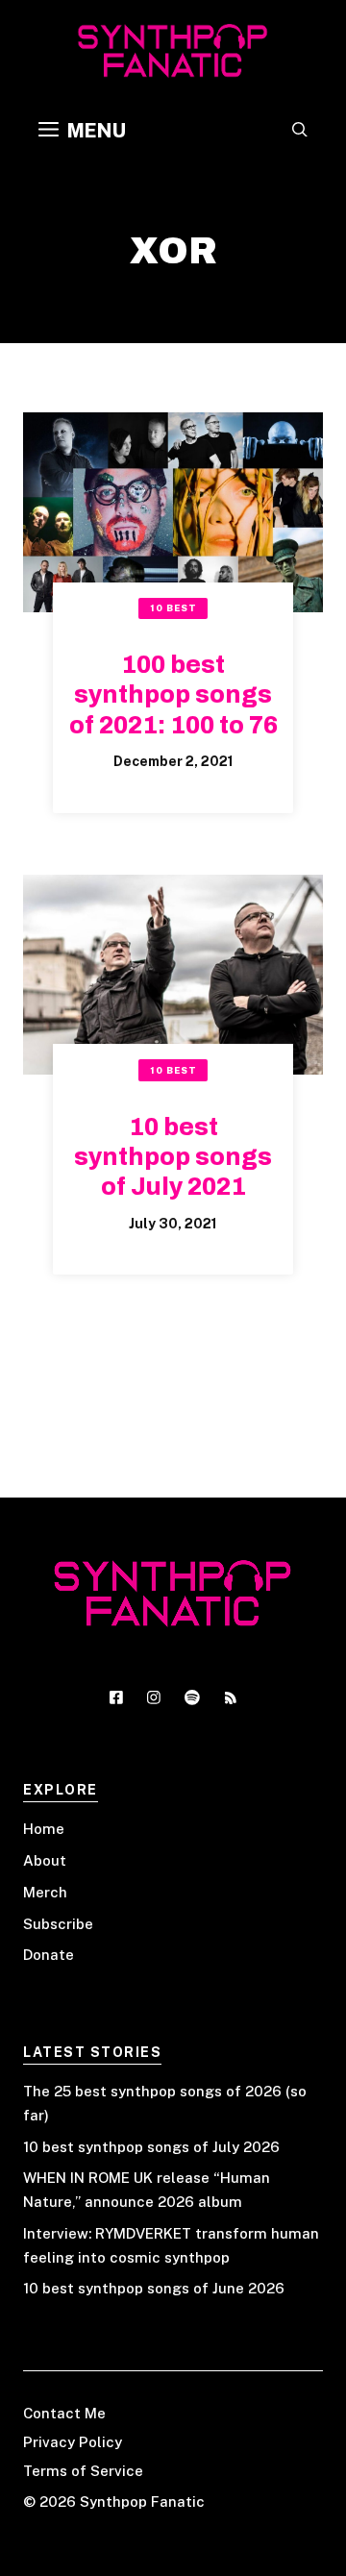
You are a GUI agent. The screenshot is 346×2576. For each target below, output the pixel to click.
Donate (49, 1955)
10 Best (173, 608)
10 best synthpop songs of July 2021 (173, 1157)
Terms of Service (83, 2471)
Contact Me (64, 2413)
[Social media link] (116, 1697)
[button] (300, 131)
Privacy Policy (73, 2442)
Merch (45, 1892)
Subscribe (58, 1924)
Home (44, 1829)
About (45, 1860)
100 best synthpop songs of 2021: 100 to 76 (173, 695)
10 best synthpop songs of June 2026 (154, 2288)
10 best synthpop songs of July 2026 (151, 2147)
